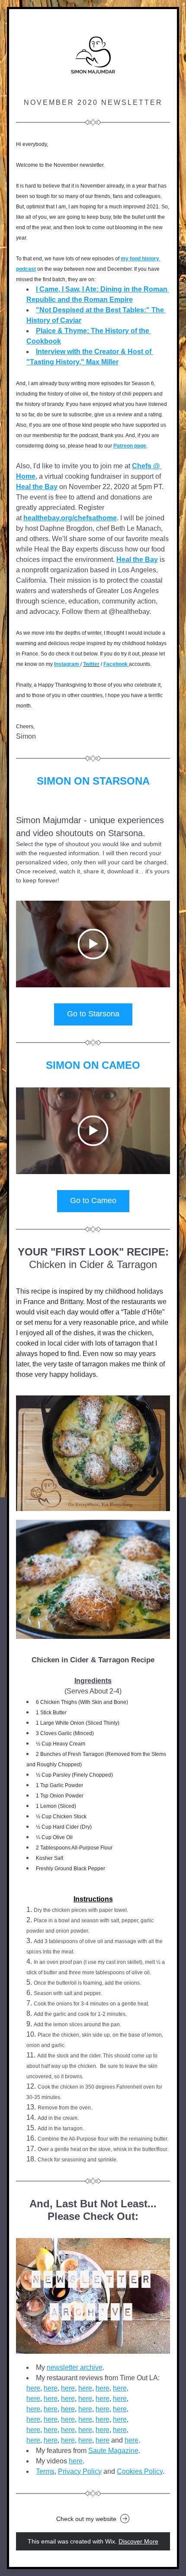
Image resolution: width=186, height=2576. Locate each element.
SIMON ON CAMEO (93, 1065)
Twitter (91, 664)
